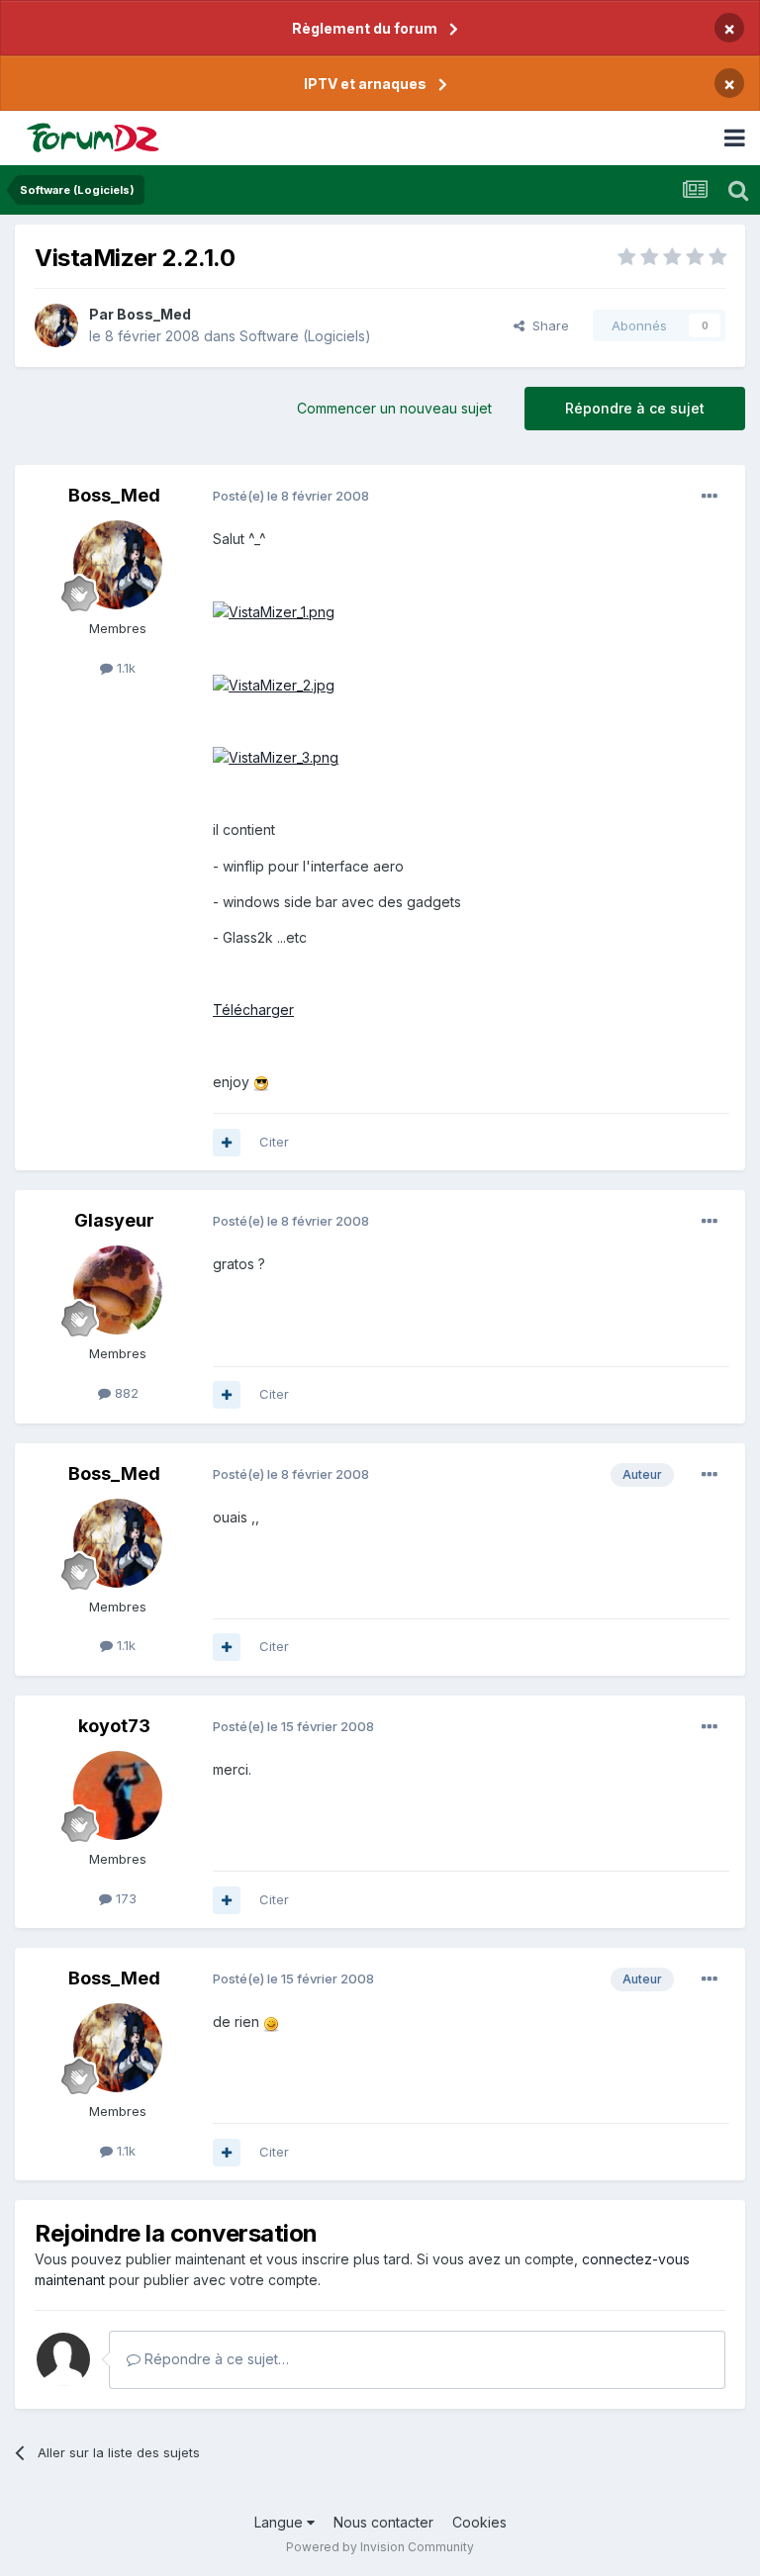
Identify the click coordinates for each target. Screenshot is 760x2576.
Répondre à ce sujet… (215, 2359)
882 (125, 1393)
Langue (281, 2522)
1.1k (124, 668)
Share (547, 325)
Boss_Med (154, 314)
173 (124, 1898)
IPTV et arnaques (365, 84)
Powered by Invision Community (380, 2547)
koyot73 (114, 1726)
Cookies (479, 2522)
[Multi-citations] (227, 1143)
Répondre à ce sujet (635, 408)
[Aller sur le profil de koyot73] (118, 1795)
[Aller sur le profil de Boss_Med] (56, 325)
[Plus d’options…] (710, 497)
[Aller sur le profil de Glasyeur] (118, 1290)
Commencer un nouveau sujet (394, 408)
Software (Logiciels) (305, 336)
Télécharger (253, 1010)
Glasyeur (114, 1220)
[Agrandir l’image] (274, 611)
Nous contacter (383, 2522)
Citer (274, 1142)
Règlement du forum (365, 28)
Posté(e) (291, 496)
